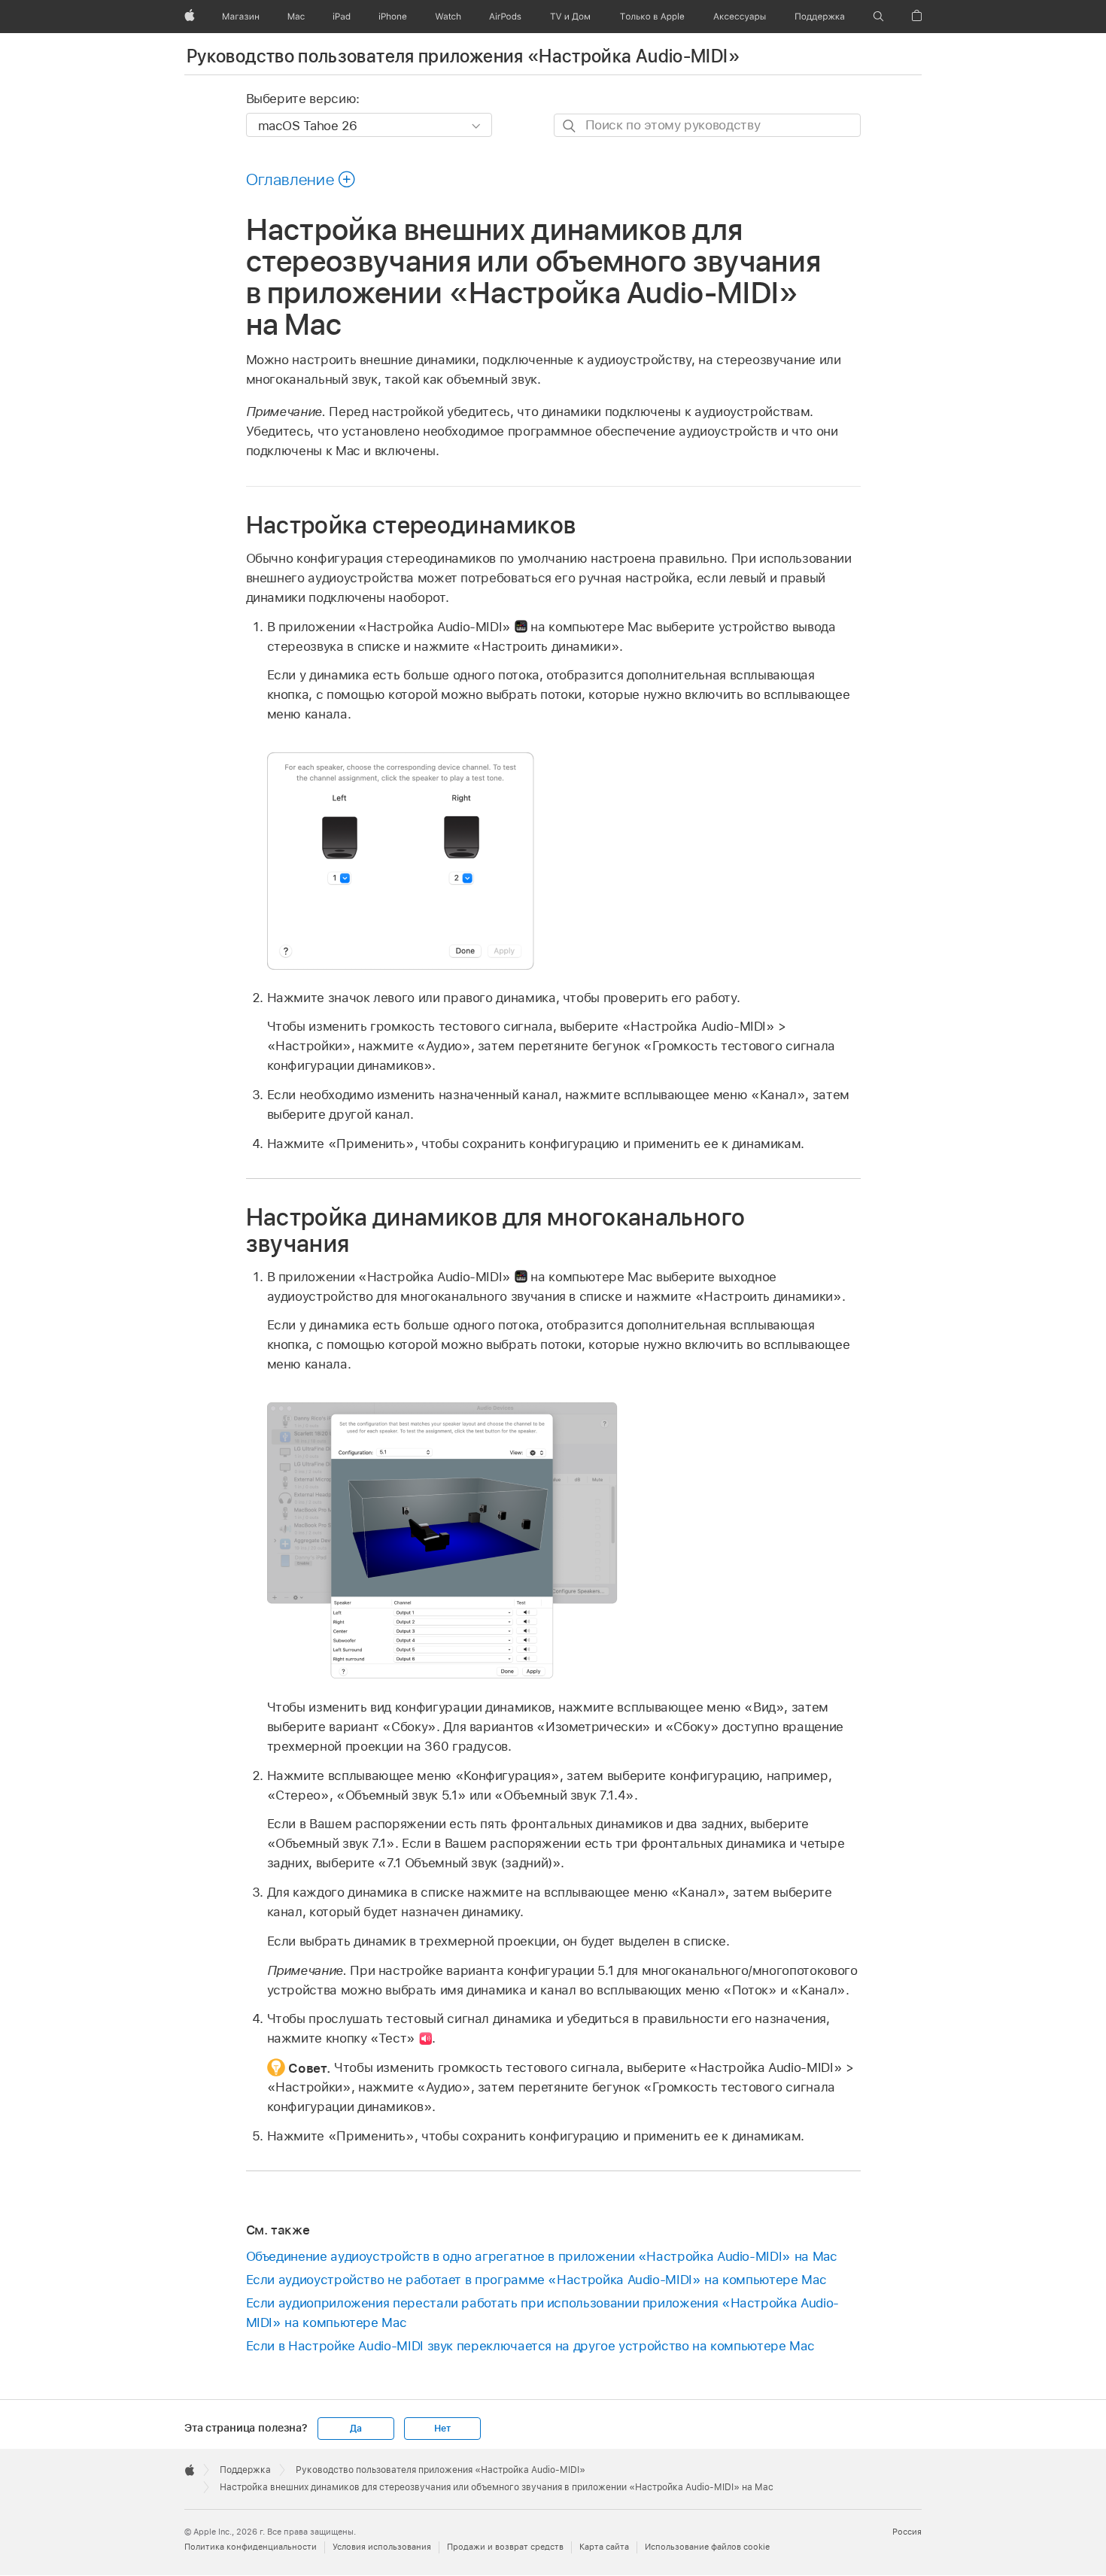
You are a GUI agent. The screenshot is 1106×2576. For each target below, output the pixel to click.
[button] (878, 17)
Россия (907, 2532)
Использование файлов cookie (707, 2547)
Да (356, 2429)
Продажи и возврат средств (505, 2547)
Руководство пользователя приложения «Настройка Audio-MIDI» (463, 56)
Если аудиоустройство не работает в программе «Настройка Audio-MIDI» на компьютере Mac (536, 2280)
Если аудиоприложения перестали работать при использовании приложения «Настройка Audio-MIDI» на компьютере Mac (542, 2313)
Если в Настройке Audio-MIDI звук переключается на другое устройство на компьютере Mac (530, 2346)
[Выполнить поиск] (570, 126)
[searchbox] (707, 125)
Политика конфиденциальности (251, 2547)
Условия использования (382, 2547)
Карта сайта (604, 2547)
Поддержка (245, 2470)
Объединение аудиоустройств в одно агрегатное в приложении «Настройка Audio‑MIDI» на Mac (542, 2256)
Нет (442, 2429)
